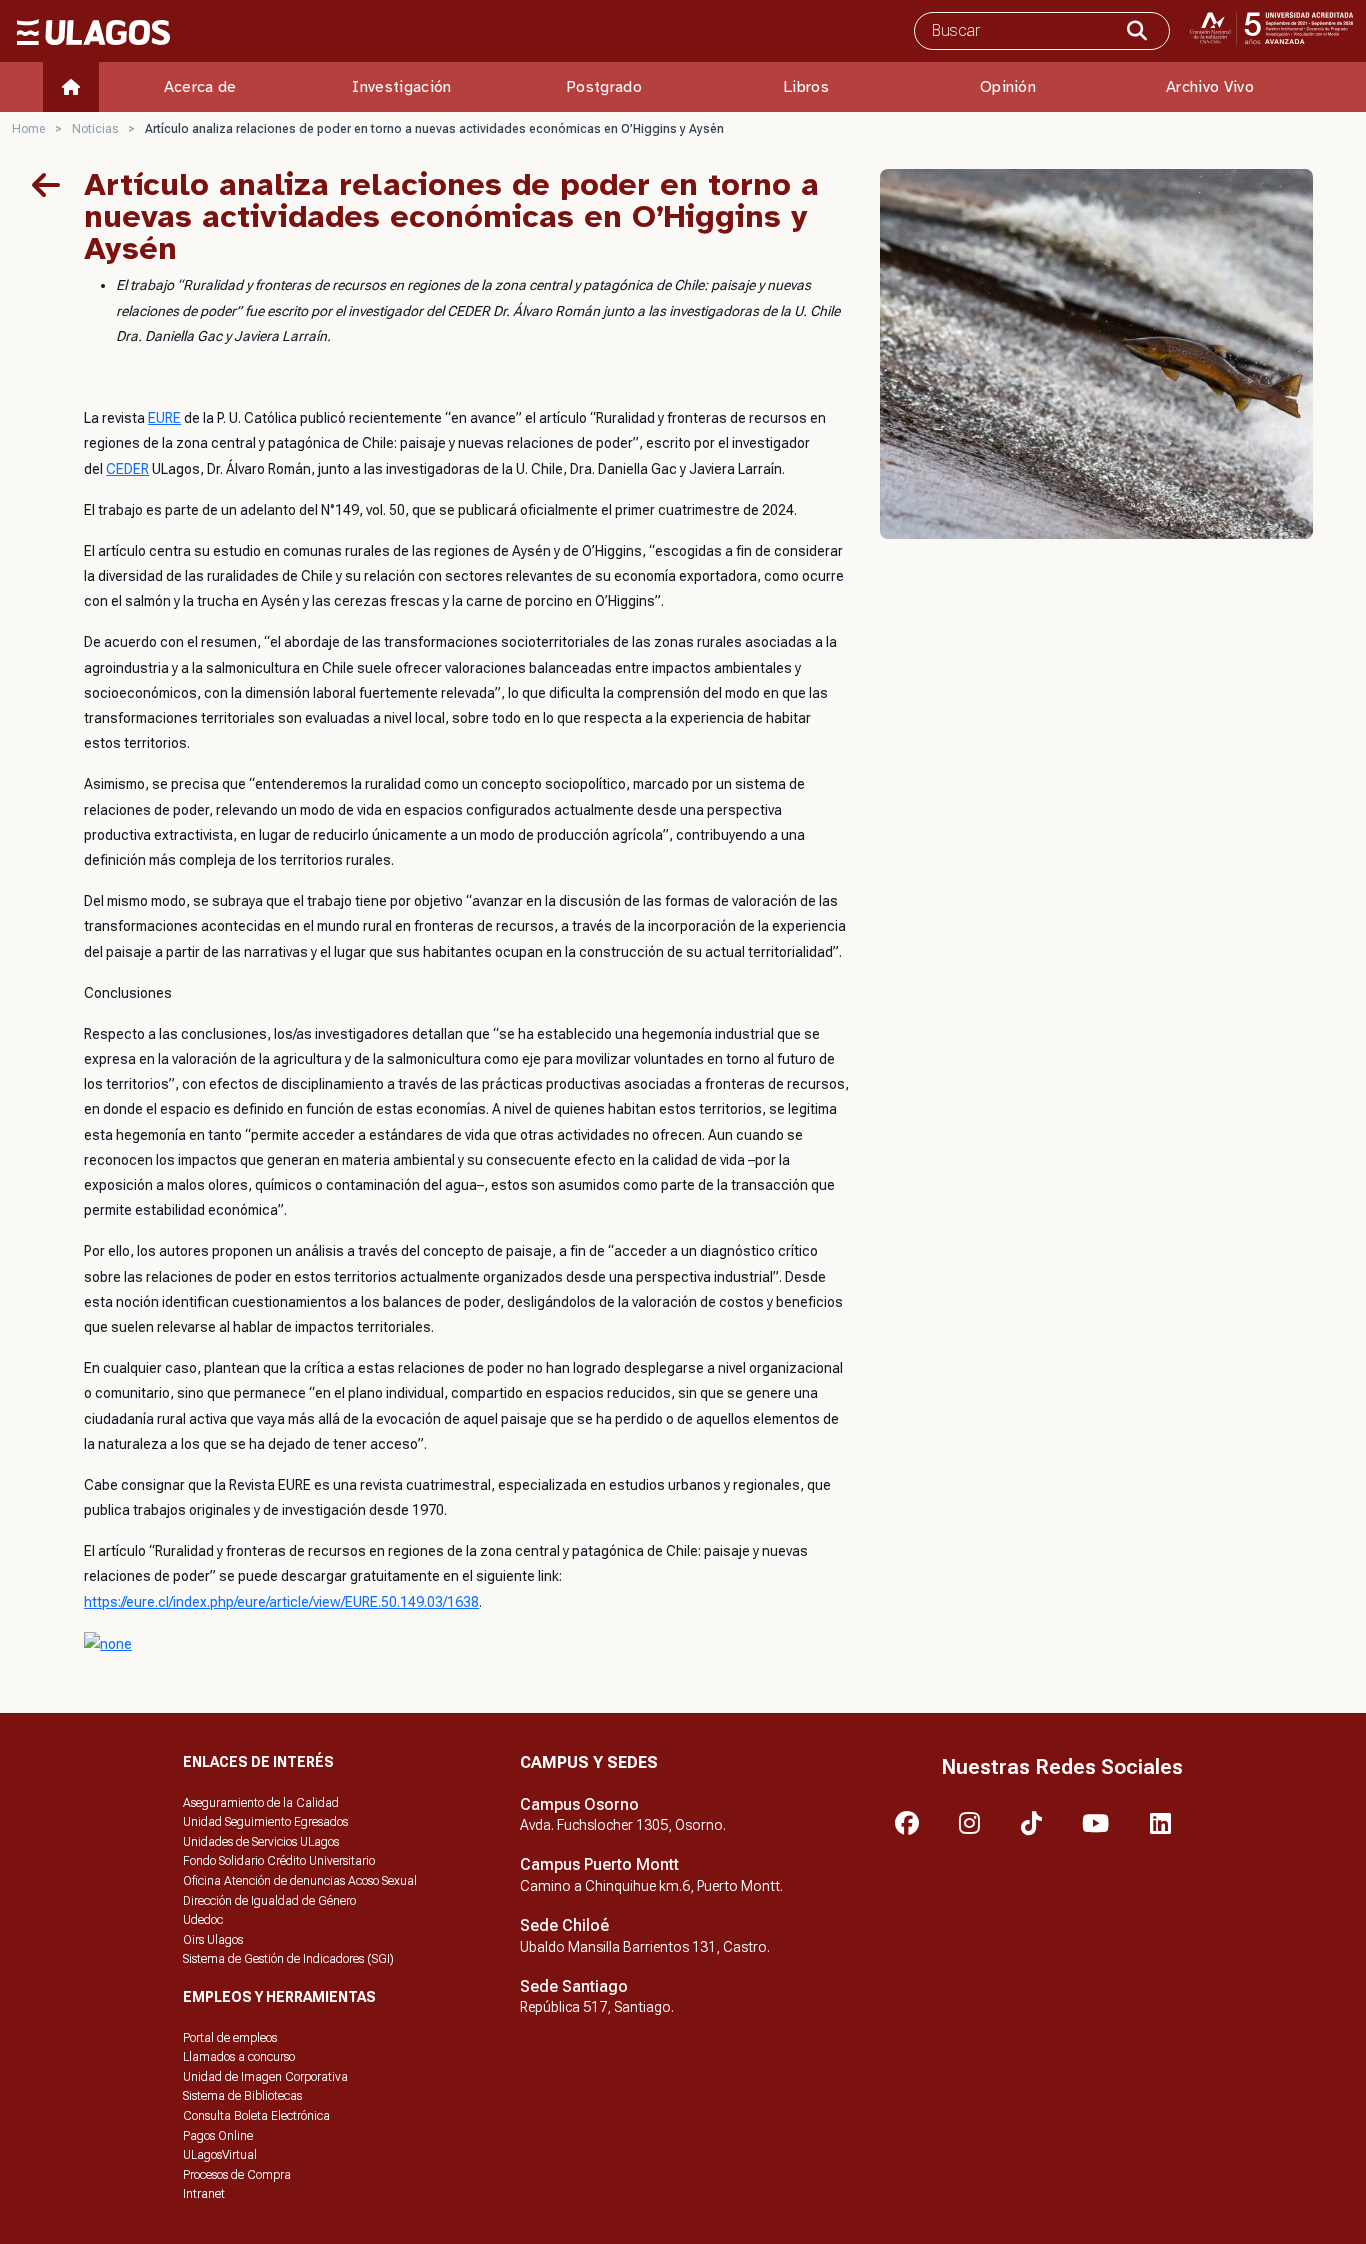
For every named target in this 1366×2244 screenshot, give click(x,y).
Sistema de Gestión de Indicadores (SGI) (288, 1959)
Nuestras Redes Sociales (1062, 1767)
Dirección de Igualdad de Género (269, 1901)
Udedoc (203, 1920)
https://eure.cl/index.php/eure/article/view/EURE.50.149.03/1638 (281, 1602)
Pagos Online (218, 2136)
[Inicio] (71, 87)
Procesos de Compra (237, 2175)
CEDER (127, 469)
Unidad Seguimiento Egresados (265, 1822)
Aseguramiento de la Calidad (261, 1803)
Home (28, 129)
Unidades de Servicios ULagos (261, 1842)
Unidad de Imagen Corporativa (265, 2077)
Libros (806, 87)
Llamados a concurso (239, 2057)
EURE (164, 418)
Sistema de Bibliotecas (242, 2096)
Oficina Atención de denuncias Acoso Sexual (300, 1881)
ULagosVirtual (220, 2155)
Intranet (204, 2194)
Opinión (1008, 87)
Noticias (95, 129)
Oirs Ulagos (213, 1940)
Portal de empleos (230, 2038)
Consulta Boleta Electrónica (256, 2116)
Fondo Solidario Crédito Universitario (279, 1861)
